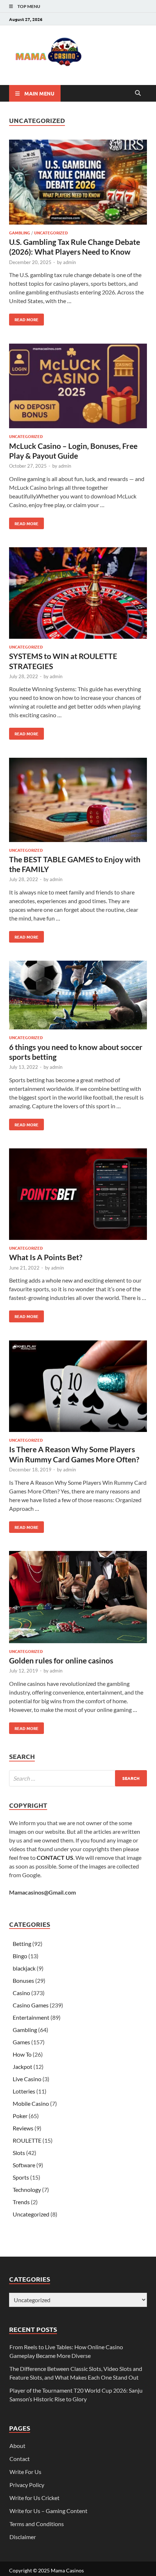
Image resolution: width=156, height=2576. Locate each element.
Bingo (20, 1956)
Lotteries (24, 2091)
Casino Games (31, 2005)
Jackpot (22, 2067)
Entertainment (31, 2017)
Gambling (20, 233)
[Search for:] (78, 1778)
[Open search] (138, 93)
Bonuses (23, 1980)
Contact (20, 2459)
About (17, 2446)
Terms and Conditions (37, 2524)
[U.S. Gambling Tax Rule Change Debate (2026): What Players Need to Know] (78, 183)
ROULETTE (27, 2140)
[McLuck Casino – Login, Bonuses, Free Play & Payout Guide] (78, 387)
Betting (22, 1944)
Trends (21, 2202)
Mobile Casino (31, 2103)
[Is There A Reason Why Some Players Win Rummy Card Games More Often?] (78, 1387)
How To (22, 2054)
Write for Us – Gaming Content (48, 2511)
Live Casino (27, 2079)
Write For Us (25, 2472)
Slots (19, 2153)
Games (21, 2042)
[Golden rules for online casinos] (78, 1598)
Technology (27, 2190)
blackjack (24, 1968)
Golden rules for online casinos (61, 1660)
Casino (21, 1993)
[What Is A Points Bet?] (78, 1195)
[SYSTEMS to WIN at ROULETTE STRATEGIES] (78, 594)
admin (69, 262)
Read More (24, 318)
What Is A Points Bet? (46, 1257)
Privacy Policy (27, 2485)
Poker (20, 2116)
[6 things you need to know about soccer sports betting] (78, 996)
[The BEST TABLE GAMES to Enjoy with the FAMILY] (78, 801)
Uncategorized (51, 233)
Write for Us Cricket (34, 2498)
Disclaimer (23, 2537)
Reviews (23, 2128)
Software (24, 2165)
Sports (21, 2177)
